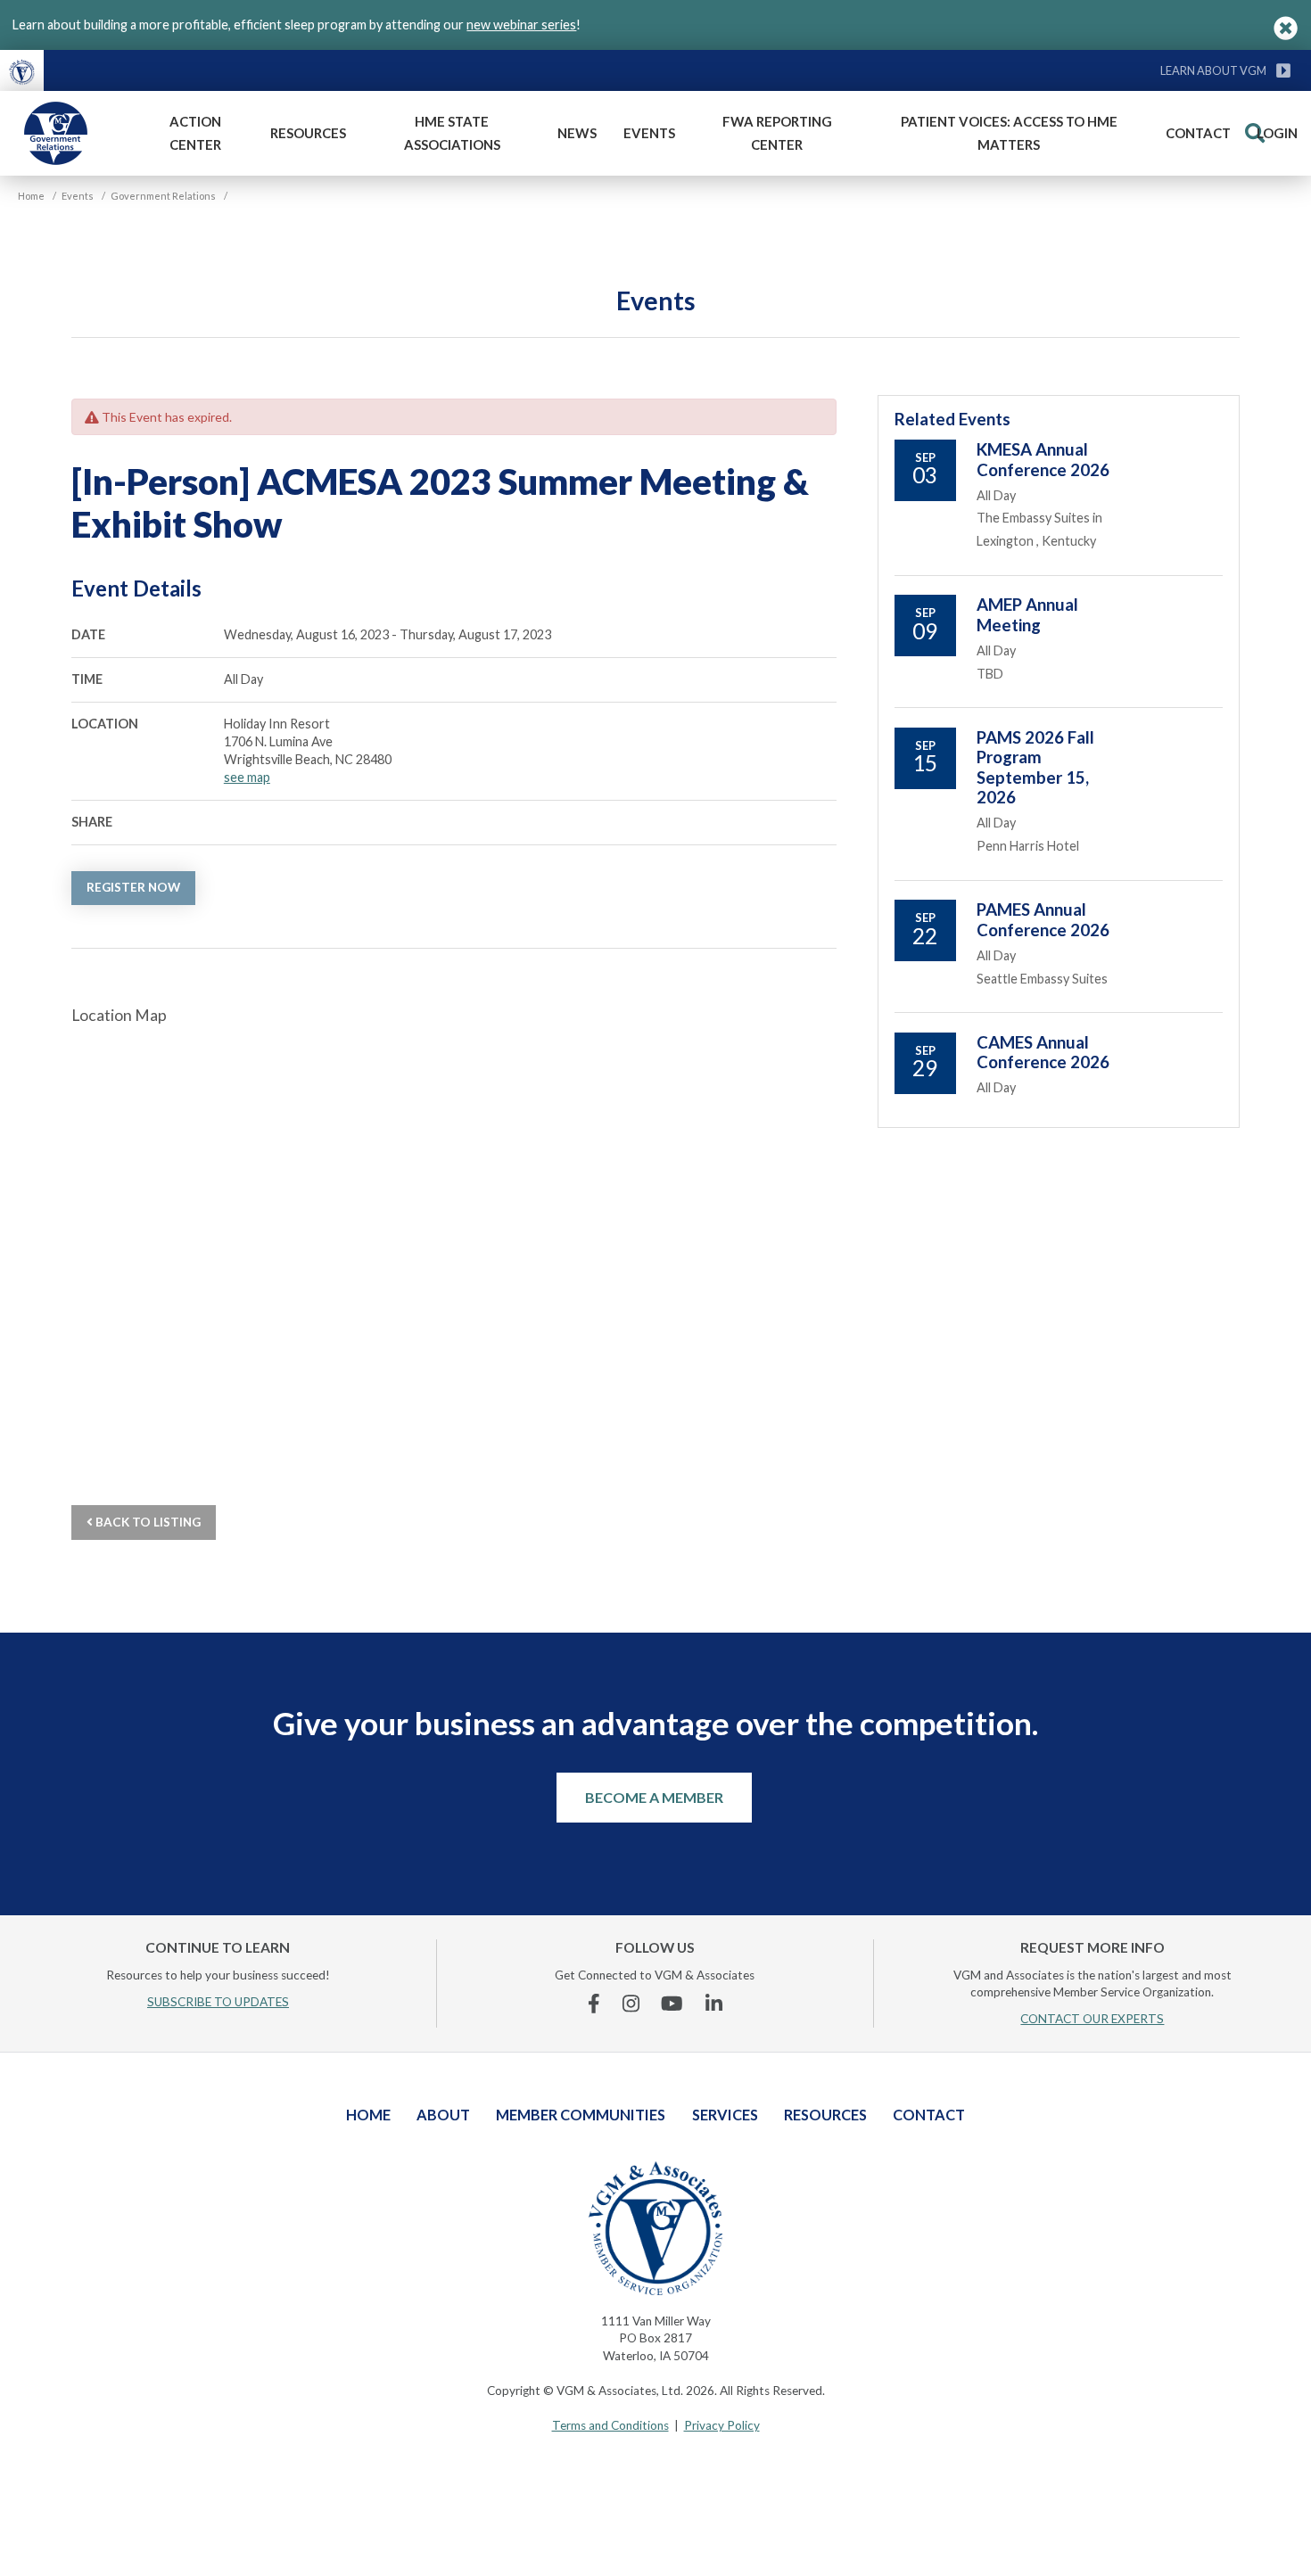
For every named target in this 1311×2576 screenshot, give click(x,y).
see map (247, 777)
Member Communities (581, 2115)
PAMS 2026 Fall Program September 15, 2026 (1035, 767)
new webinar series (521, 25)
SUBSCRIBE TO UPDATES (218, 2002)
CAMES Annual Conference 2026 (1043, 1052)
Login (1277, 133)
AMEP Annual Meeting (1027, 614)
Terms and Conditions (610, 2425)
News (577, 133)
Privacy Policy (722, 2425)
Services (725, 2115)
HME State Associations (452, 133)
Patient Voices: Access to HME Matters (1009, 133)
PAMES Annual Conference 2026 (1043, 919)
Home (368, 2115)
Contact (1198, 133)
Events (649, 133)
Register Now (133, 887)
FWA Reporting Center (777, 133)
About (443, 2115)
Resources (308, 133)
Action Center (195, 133)
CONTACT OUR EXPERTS (1092, 2019)
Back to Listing (147, 1522)
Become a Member (654, 1797)
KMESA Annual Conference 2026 (1043, 459)
